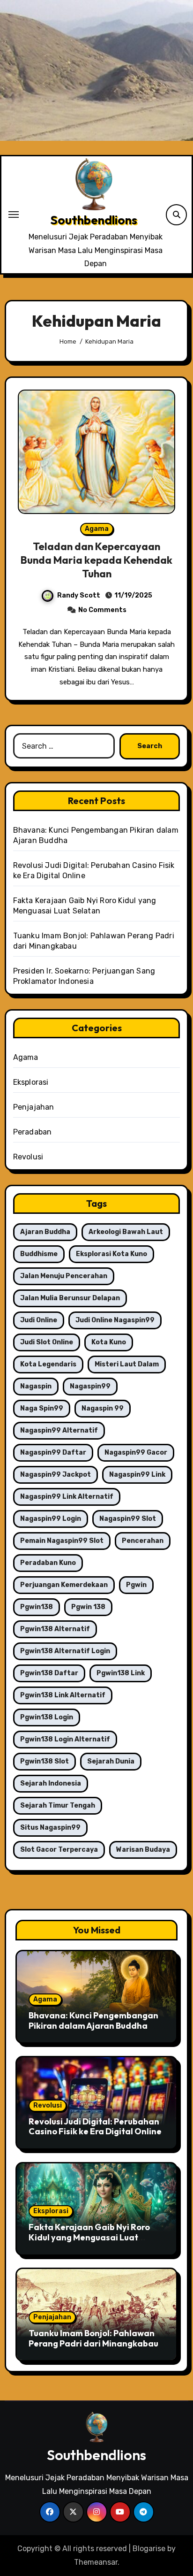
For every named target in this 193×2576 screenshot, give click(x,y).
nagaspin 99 (103, 1408)
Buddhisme (39, 1254)
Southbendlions (94, 220)
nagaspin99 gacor (136, 1453)
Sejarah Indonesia (51, 1783)
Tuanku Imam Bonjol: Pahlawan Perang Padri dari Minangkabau (93, 2338)
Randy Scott (79, 595)
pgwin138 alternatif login (65, 1651)
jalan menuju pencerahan (64, 1276)
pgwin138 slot (45, 1761)
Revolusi (28, 1157)
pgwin (136, 1585)
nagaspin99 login (51, 1519)
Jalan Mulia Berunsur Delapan (70, 1298)
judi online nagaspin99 (115, 1320)
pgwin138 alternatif (55, 1629)
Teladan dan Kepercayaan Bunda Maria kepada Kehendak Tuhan (96, 560)
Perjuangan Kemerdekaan (64, 1585)
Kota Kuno (109, 1342)
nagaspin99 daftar (53, 1453)
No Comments (102, 610)
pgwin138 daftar (49, 1673)
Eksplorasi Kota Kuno (111, 1254)
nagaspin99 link (137, 1475)
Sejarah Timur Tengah (58, 1805)
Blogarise (149, 2549)
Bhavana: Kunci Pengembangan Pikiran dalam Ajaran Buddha (93, 2020)
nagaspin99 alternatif (59, 1430)
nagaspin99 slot (128, 1519)
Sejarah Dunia (111, 1761)
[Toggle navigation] (14, 215)
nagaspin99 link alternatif (67, 1497)
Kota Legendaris (48, 1364)
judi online (39, 1320)
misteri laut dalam (127, 1364)
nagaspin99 (90, 1386)
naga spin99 (42, 1408)
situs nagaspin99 (50, 1828)
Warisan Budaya (143, 1850)
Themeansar (96, 2562)
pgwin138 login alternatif (65, 1739)
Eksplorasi (31, 1082)
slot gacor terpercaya (59, 1850)
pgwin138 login (47, 1717)
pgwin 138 (88, 1607)
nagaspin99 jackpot (56, 1475)
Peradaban (33, 1132)
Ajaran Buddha (45, 1232)
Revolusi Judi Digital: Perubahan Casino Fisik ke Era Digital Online (95, 2127)
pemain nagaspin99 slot (62, 1541)
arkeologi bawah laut (126, 1232)
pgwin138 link (121, 1673)
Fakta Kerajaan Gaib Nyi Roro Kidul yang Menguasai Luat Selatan (89, 2237)
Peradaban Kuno (48, 1563)
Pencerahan (143, 1541)
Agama (97, 529)
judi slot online (47, 1342)
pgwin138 (37, 1607)
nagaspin (36, 1386)
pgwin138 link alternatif (63, 1695)
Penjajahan (34, 1107)
